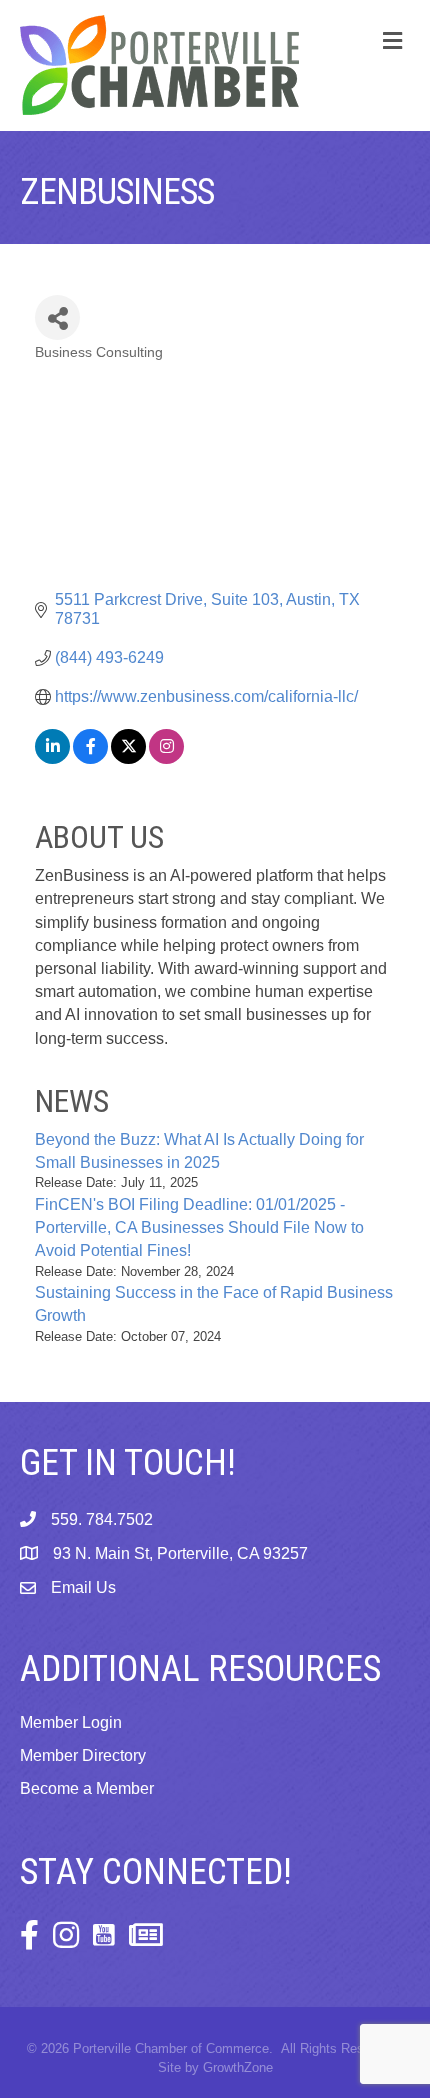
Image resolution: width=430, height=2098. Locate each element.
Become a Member (87, 1788)
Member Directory (83, 1755)
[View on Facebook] (90, 758)
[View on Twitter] (128, 758)
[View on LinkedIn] (52, 758)
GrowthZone (238, 2067)
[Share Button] (57, 317)
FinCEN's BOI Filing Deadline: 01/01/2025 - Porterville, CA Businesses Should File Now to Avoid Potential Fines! (199, 1227)
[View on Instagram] (166, 758)
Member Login (71, 1722)
